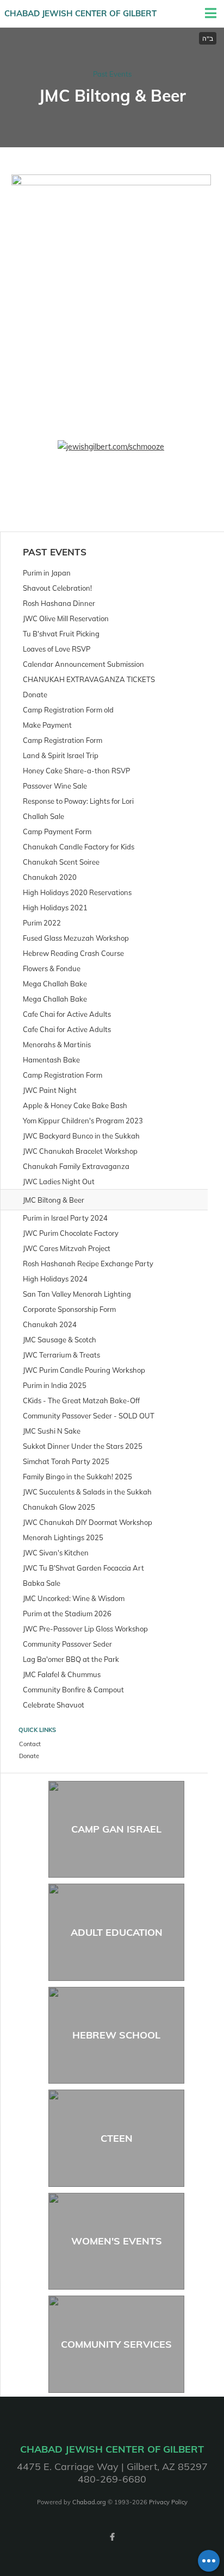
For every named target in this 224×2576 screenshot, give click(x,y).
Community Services (116, 2344)
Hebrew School (116, 2035)
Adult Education (117, 1932)
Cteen (117, 2138)
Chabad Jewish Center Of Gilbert (80, 13)
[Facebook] (112, 2537)
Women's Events (117, 2241)
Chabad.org (89, 2502)
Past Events (112, 74)
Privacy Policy (168, 2502)
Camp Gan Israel (116, 1829)
